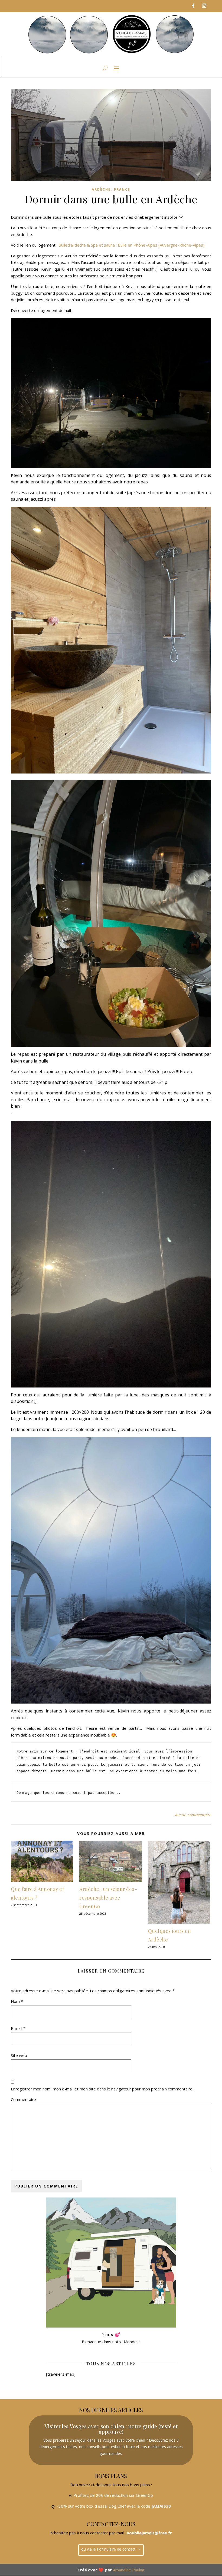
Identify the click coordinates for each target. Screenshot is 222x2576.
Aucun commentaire (193, 1815)
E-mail (18, 2028)
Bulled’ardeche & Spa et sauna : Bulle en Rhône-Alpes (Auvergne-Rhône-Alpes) (131, 245)
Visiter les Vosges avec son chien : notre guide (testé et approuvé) (111, 2429)
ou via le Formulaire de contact (108, 2549)
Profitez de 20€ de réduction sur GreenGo (113, 2495)
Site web (19, 2055)
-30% (62, 2506)
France (122, 189)
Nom (17, 2001)
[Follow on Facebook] (193, 6)
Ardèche (101, 189)
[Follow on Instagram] (204, 6)
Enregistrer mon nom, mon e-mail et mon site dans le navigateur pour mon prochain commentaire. (102, 2089)
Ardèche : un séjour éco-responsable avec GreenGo (108, 1898)
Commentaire (23, 2099)
